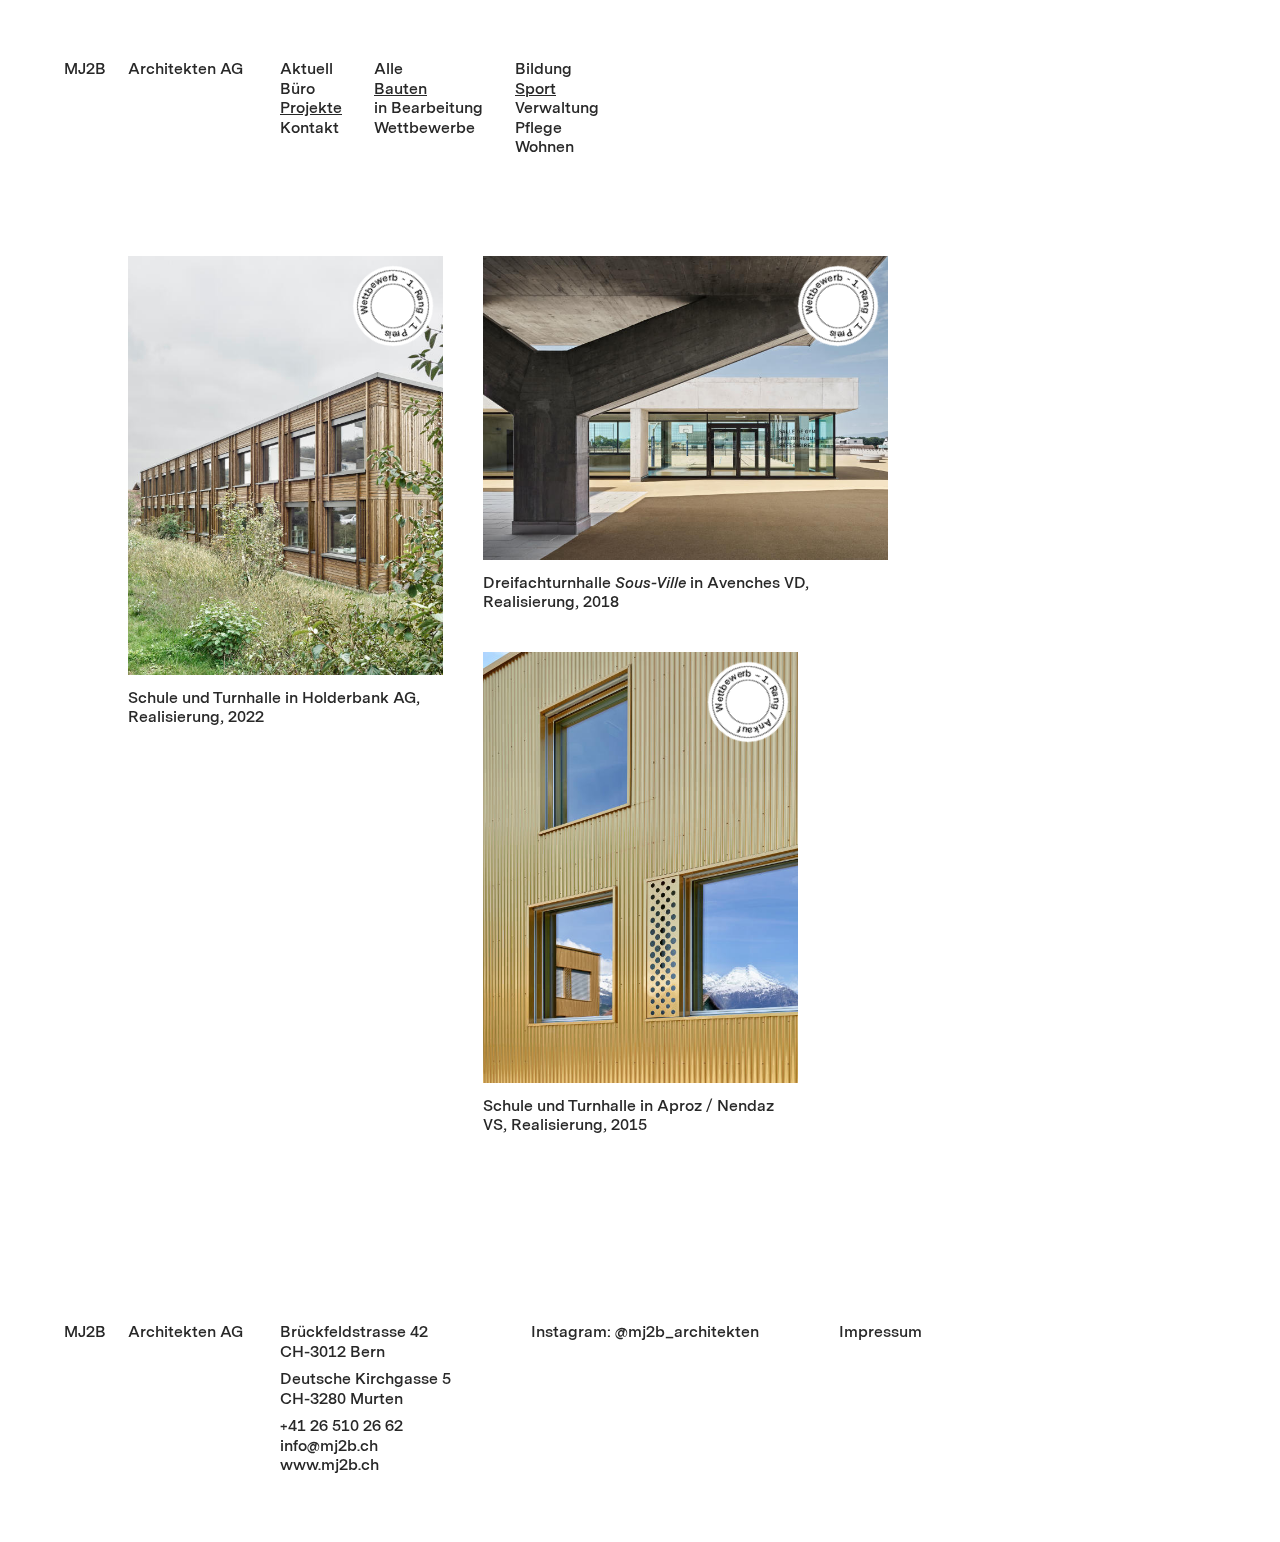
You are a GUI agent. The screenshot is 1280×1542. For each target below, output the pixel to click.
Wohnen (544, 146)
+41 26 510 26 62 (341, 1425)
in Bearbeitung (428, 107)
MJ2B (85, 68)
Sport (535, 88)
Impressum (880, 1331)
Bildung (543, 68)
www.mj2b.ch (329, 1464)
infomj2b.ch (329, 1445)
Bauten (400, 88)
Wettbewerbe (424, 127)
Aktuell (306, 68)
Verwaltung (557, 107)
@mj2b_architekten (687, 1331)
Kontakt (309, 127)
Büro (297, 88)
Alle (388, 68)
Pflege (538, 127)
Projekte (311, 107)
